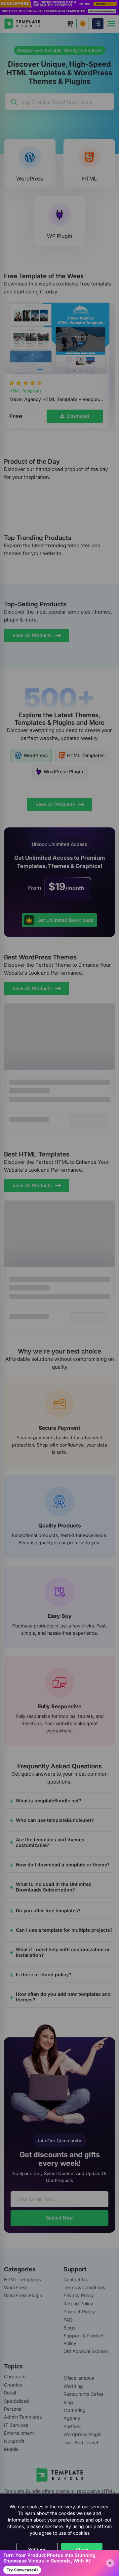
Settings (37, 2549)
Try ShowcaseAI (22, 2570)
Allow (82, 2549)
